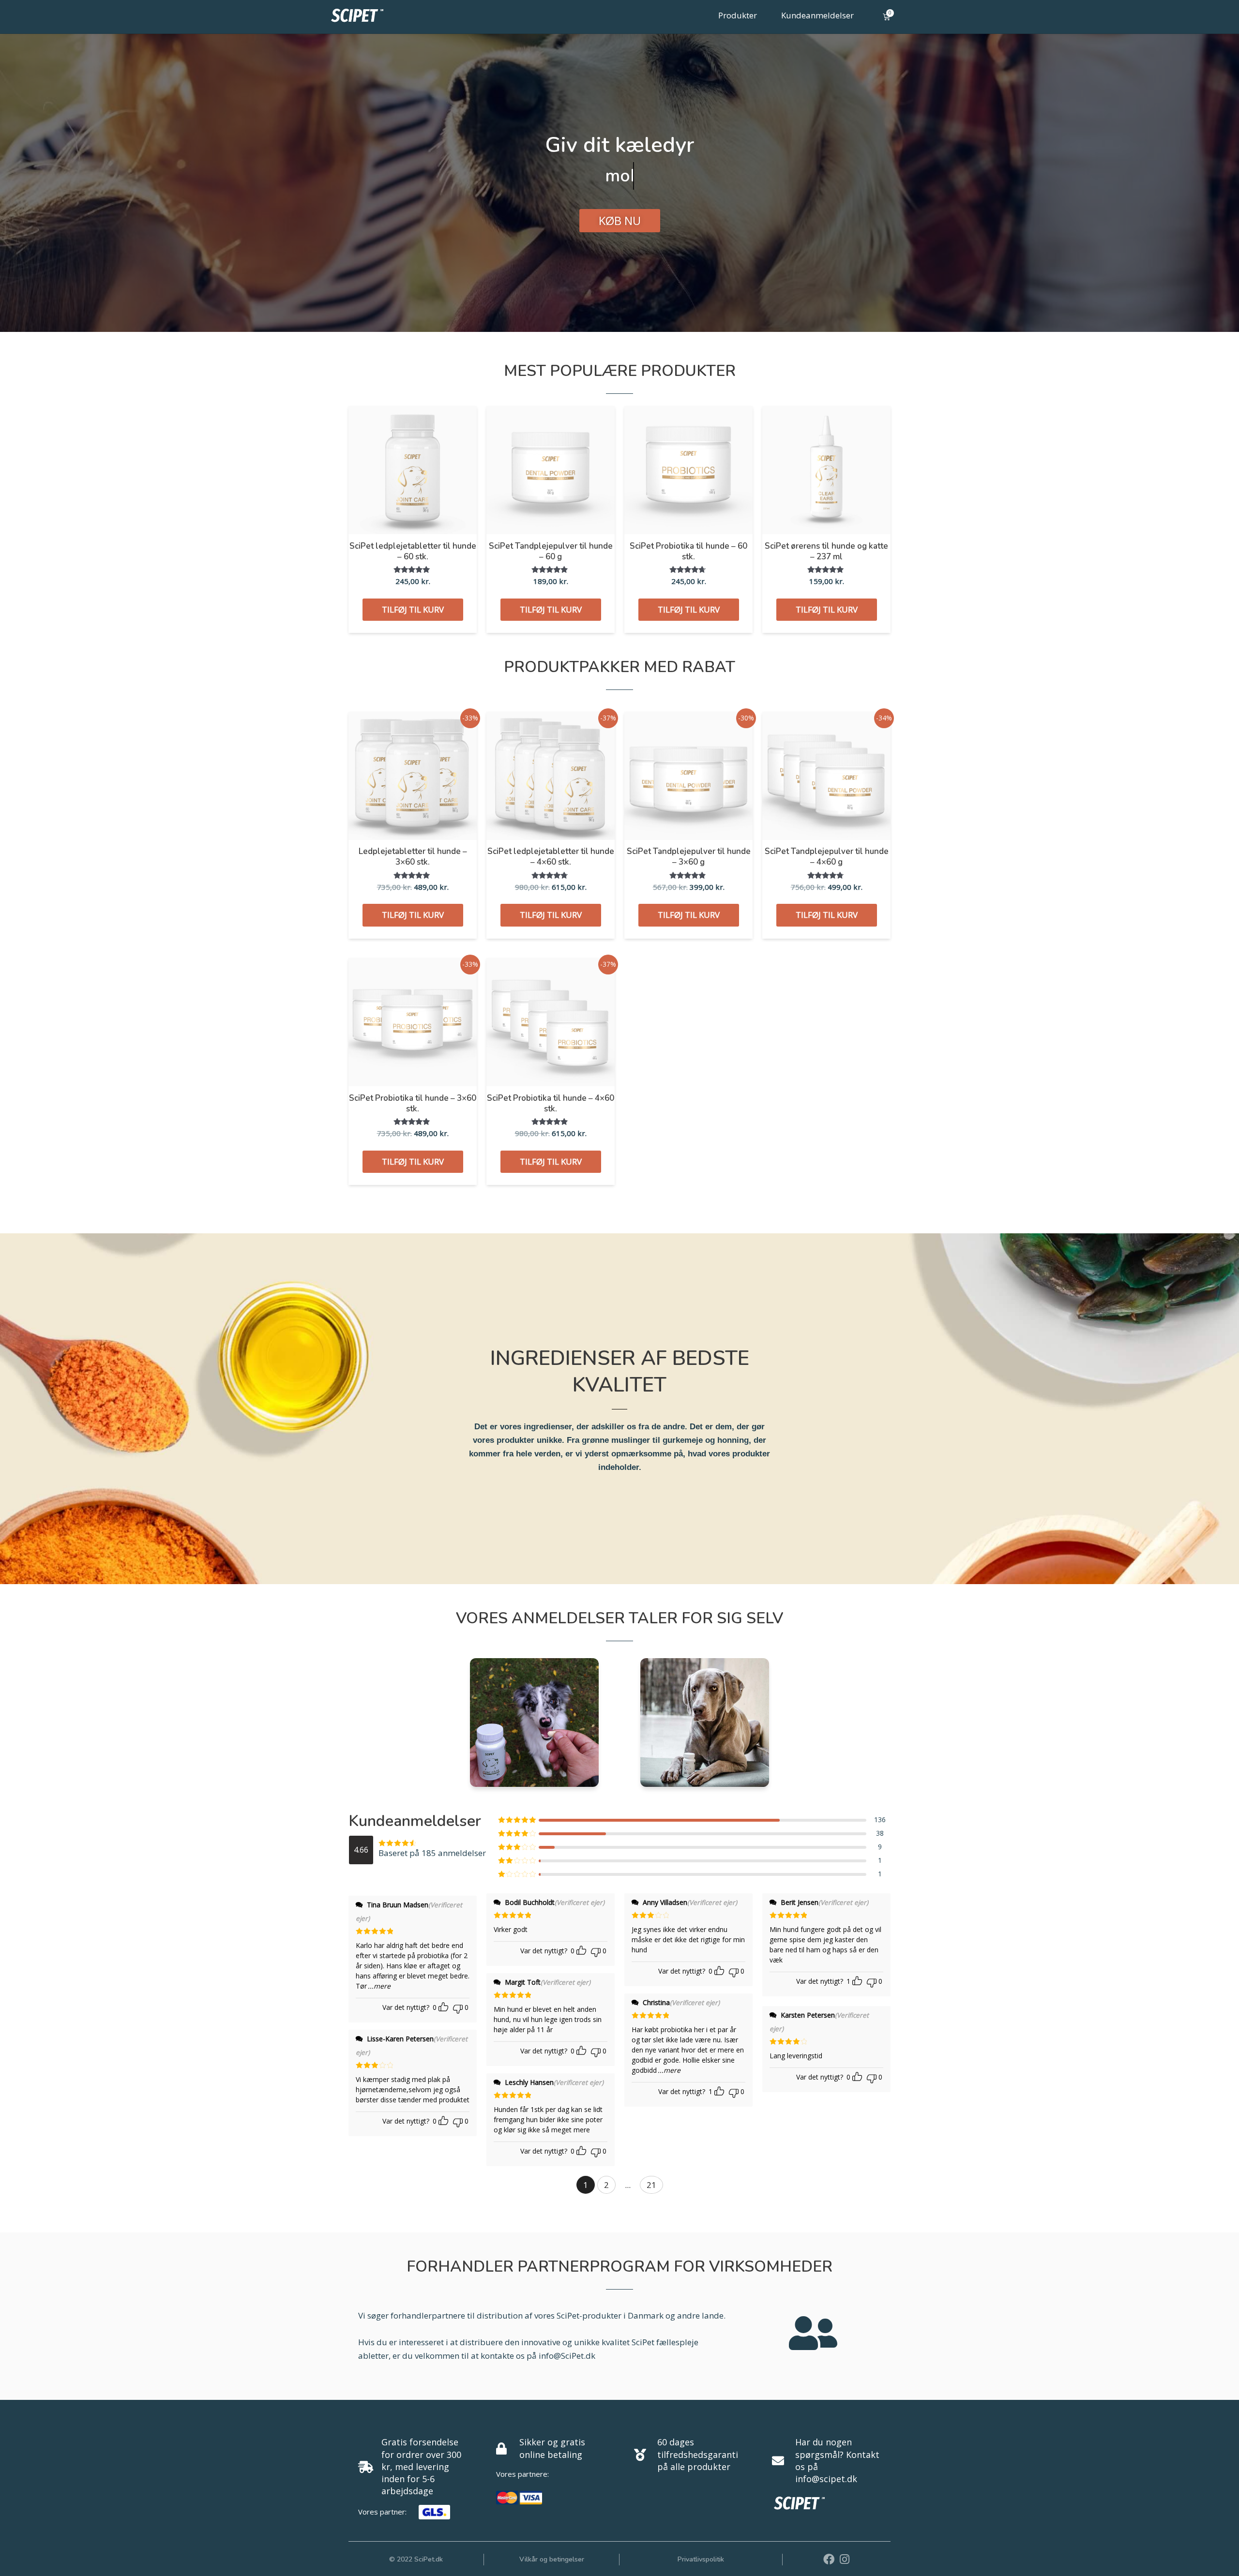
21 (651, 2185)
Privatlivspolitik (701, 2559)
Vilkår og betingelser (552, 2559)
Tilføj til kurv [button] (413, 609)
